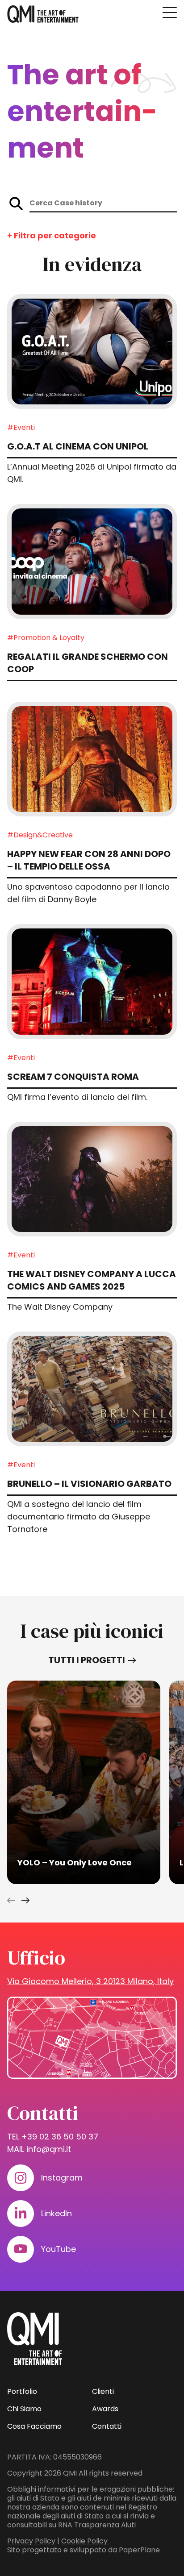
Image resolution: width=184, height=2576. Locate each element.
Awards (105, 2409)
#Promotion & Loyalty (46, 638)
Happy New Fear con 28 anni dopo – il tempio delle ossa (89, 860)
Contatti (107, 2426)
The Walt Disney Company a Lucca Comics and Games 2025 (92, 1280)
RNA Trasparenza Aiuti (97, 2525)
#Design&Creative (40, 835)
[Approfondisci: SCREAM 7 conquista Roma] (92, 981)
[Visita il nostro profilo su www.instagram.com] (21, 2178)
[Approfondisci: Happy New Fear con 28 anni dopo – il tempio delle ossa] (92, 759)
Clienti (103, 2391)
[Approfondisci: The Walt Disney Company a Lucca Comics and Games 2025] (92, 1179)
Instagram (62, 2178)
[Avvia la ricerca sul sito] (16, 204)
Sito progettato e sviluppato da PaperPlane (84, 2550)
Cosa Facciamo (34, 2426)
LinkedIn (56, 2213)
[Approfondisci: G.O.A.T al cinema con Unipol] (92, 352)
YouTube (59, 2249)
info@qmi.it (49, 2149)
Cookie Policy (84, 2541)
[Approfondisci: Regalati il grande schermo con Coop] (92, 561)
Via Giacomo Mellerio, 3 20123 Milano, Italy (90, 1981)
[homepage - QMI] (43, 14)
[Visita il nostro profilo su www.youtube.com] (21, 2249)
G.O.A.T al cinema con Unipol (78, 446)
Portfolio (22, 2391)
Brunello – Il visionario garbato (89, 1484)
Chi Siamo (24, 2409)
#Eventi (21, 427)
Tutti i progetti (87, 1660)
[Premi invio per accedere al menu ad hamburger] (170, 12)
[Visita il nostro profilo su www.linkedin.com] (21, 2214)
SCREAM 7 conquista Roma (73, 1077)
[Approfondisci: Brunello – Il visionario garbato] (92, 1389)
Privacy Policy (31, 2541)
